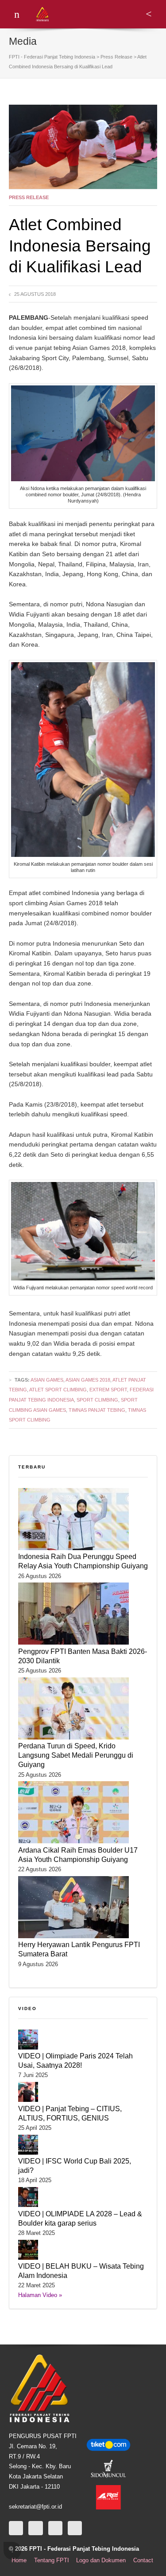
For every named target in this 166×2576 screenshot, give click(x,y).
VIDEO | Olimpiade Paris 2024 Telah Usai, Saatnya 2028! (75, 2060)
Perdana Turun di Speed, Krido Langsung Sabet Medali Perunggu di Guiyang (76, 1755)
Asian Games (47, 1380)
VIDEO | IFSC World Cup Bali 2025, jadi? (75, 2166)
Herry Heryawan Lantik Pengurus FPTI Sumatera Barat (79, 1949)
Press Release (29, 197)
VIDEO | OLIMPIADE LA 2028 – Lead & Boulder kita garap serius (80, 2218)
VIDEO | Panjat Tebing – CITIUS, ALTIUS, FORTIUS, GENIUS (70, 2113)
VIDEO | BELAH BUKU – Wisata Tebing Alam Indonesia (81, 2271)
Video (27, 2009)
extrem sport (108, 1390)
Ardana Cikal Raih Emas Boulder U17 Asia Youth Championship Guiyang (78, 1855)
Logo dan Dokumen (101, 2560)
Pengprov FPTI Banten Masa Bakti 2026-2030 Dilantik (83, 1656)
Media (23, 41)
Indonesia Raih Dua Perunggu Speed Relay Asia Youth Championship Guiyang (83, 1561)
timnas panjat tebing (97, 1410)
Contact (143, 2560)
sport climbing (97, 1400)
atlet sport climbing (58, 1390)
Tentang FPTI (52, 2560)
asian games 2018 (88, 1380)
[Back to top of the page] (12, 2551)
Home (19, 2560)
